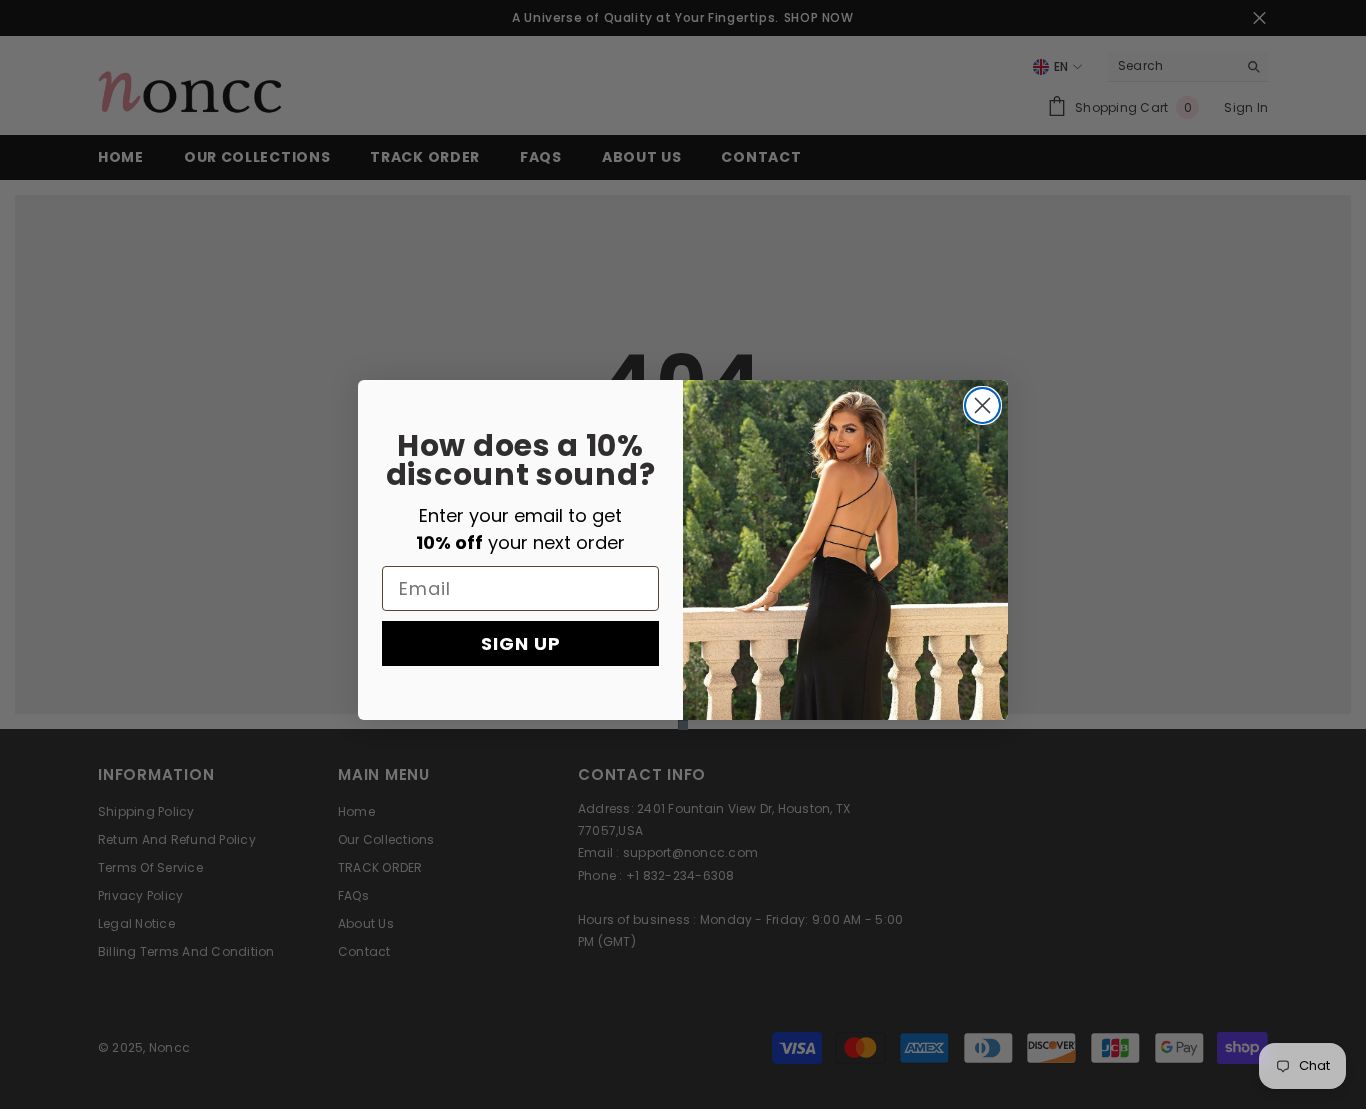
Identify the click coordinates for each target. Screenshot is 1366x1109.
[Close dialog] (982, 405)
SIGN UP (521, 642)
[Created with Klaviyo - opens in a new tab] (683, 725)
